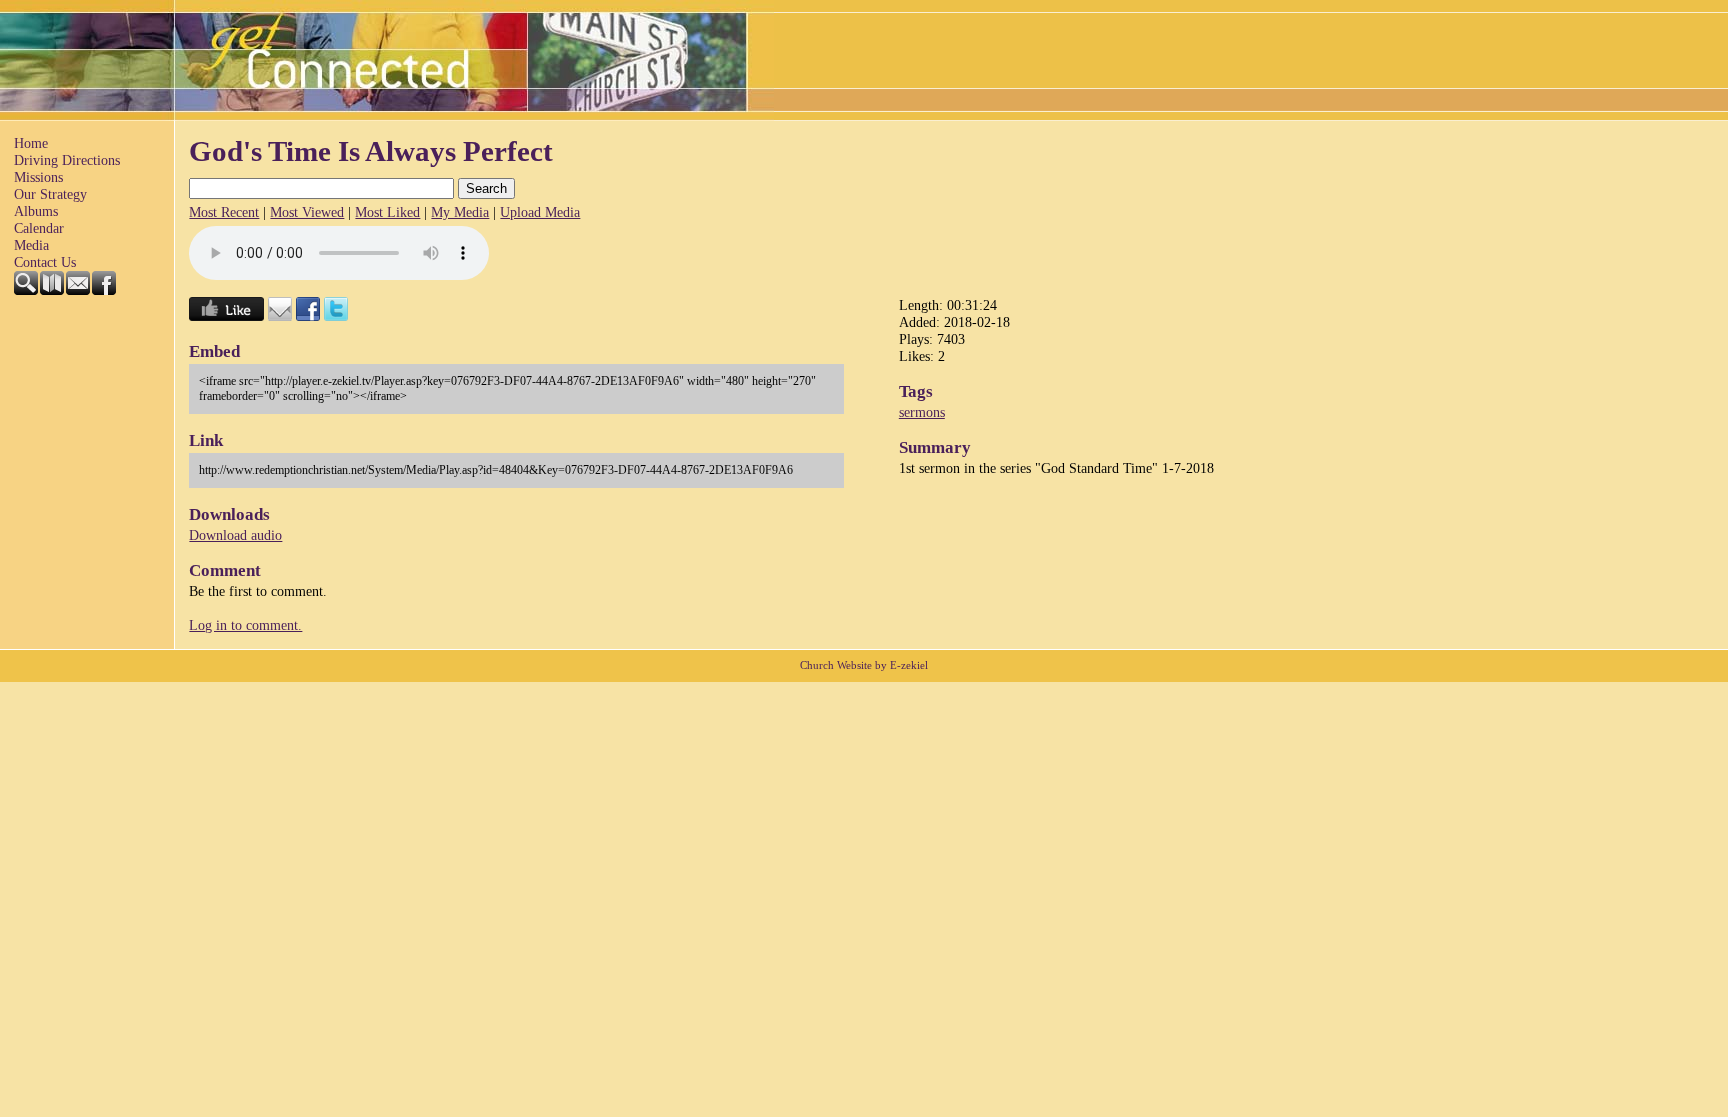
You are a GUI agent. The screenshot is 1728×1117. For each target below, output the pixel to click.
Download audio (235, 535)
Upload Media (540, 212)
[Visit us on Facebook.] (105, 290)
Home (31, 143)
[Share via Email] (280, 316)
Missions (38, 177)
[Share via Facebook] (308, 316)
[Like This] (226, 316)
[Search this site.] (27, 290)
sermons (922, 412)
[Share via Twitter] (336, 316)
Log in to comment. (245, 625)
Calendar (39, 228)
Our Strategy (50, 194)
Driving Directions (67, 160)
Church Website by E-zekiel (864, 665)
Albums (36, 211)
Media (31, 245)
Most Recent (224, 212)
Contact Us (45, 262)
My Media (460, 212)
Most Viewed (307, 212)
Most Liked (387, 212)
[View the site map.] (53, 290)
